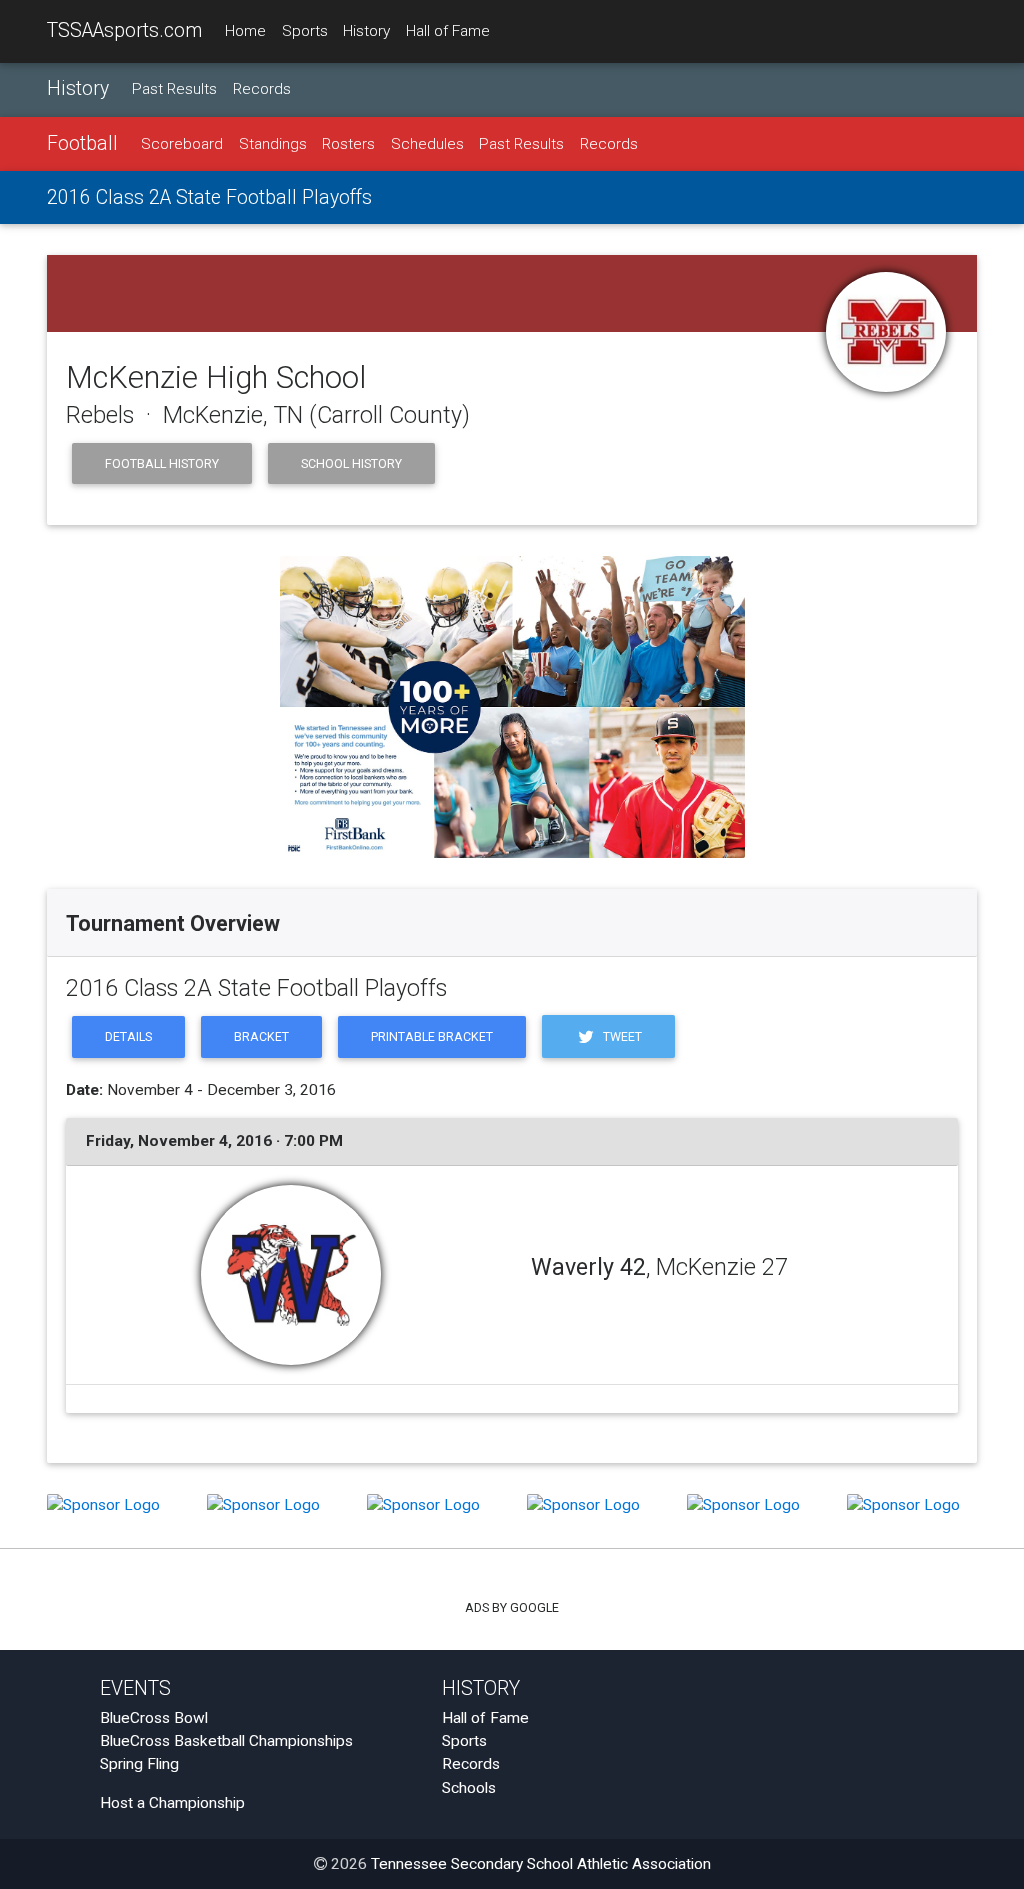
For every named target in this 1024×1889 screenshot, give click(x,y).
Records (262, 89)
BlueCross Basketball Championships (226, 1741)
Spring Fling (139, 1764)
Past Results (174, 89)
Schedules (427, 144)
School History (351, 463)
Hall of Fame (448, 31)
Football (82, 143)
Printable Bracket (432, 1036)
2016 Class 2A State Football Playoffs (209, 197)
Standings (273, 144)
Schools (469, 1788)
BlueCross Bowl (154, 1718)
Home (245, 31)
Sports (305, 31)
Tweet (621, 1036)
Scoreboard (182, 144)
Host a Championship (172, 1803)
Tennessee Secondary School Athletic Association (541, 1864)
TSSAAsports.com (124, 30)
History (366, 31)
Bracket (261, 1036)
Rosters (348, 144)
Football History (162, 463)
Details (128, 1036)
